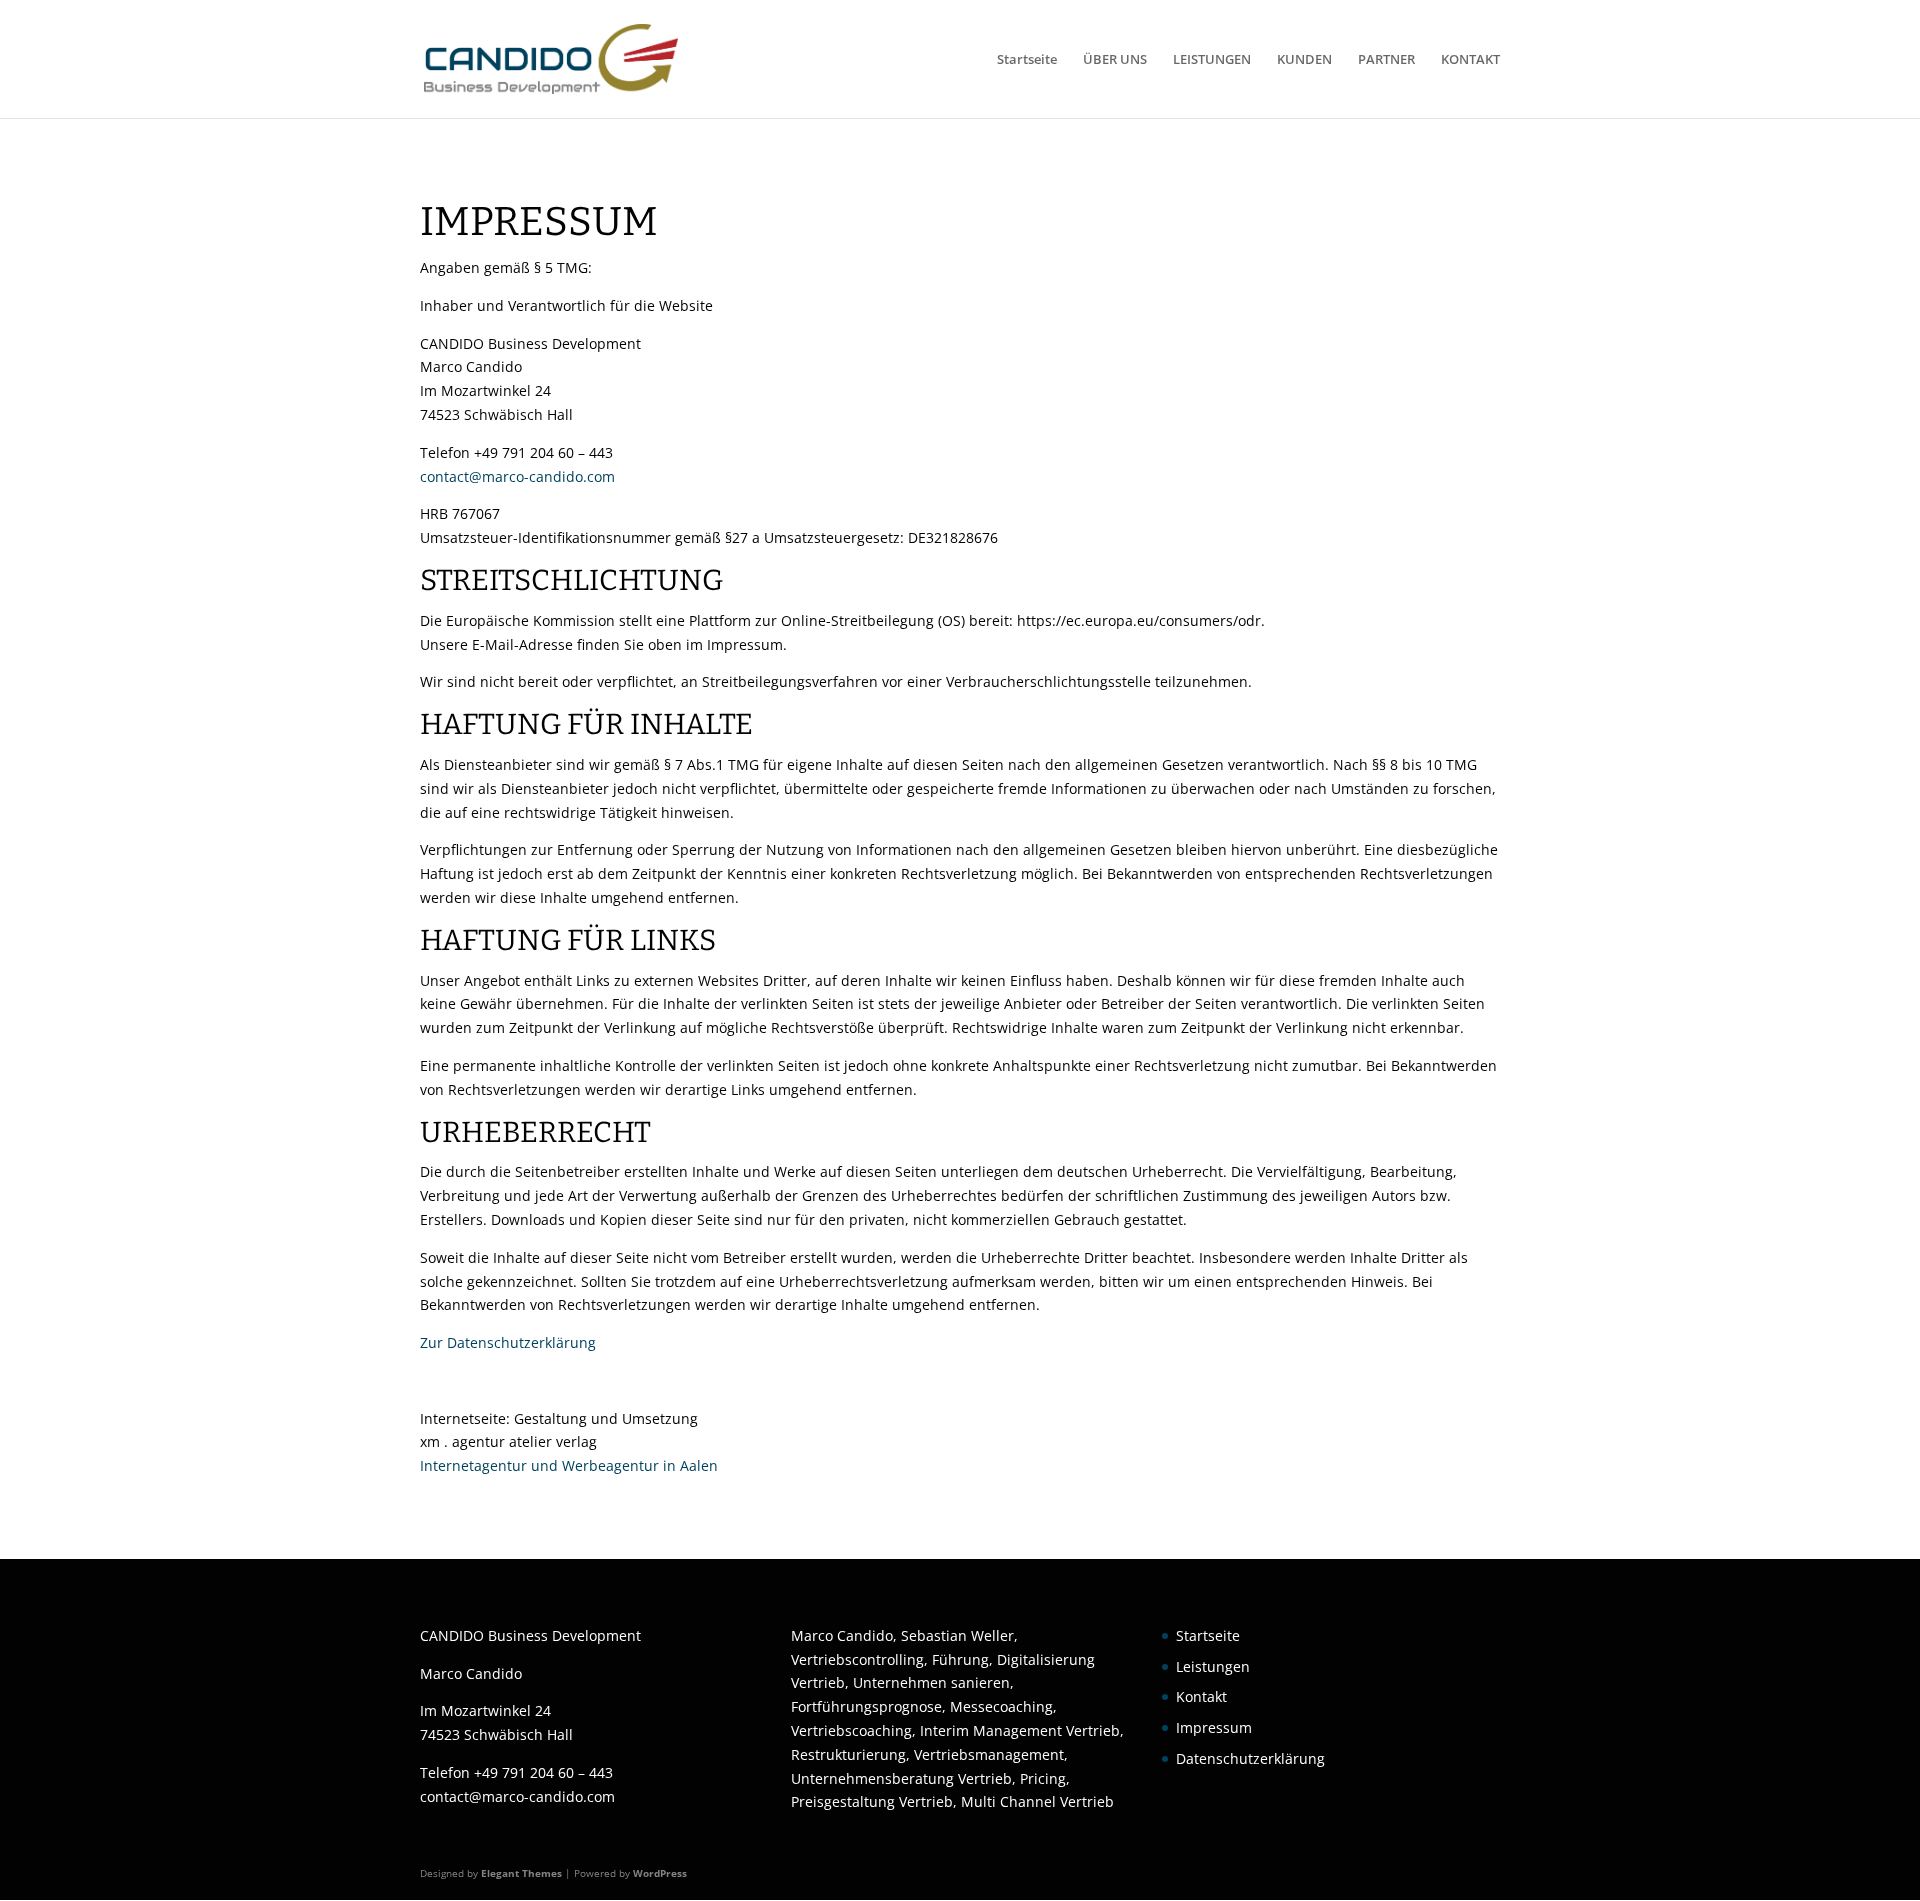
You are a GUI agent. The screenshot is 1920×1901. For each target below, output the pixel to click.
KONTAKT (1470, 60)
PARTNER (1386, 60)
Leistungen (1213, 1666)
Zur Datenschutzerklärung (508, 1342)
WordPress (660, 1873)
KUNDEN (1304, 60)
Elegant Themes (521, 1873)
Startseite (1027, 60)
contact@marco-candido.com (517, 476)
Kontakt (1201, 1696)
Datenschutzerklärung (1250, 1758)
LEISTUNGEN (1212, 60)
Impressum (1214, 1727)
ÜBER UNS (1115, 60)
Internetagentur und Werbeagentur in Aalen (569, 1465)
